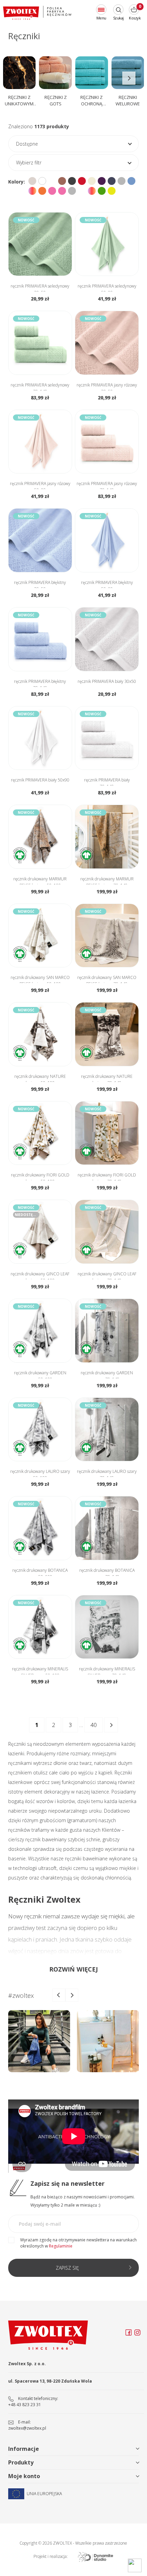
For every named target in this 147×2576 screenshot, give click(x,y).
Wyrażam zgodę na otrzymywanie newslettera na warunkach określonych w (78, 2243)
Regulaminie (61, 2246)
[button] (129, 78)
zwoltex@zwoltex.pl (27, 2428)
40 (94, 1725)
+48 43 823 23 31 (25, 2405)
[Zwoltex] (37, 13)
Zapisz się (67, 2268)
